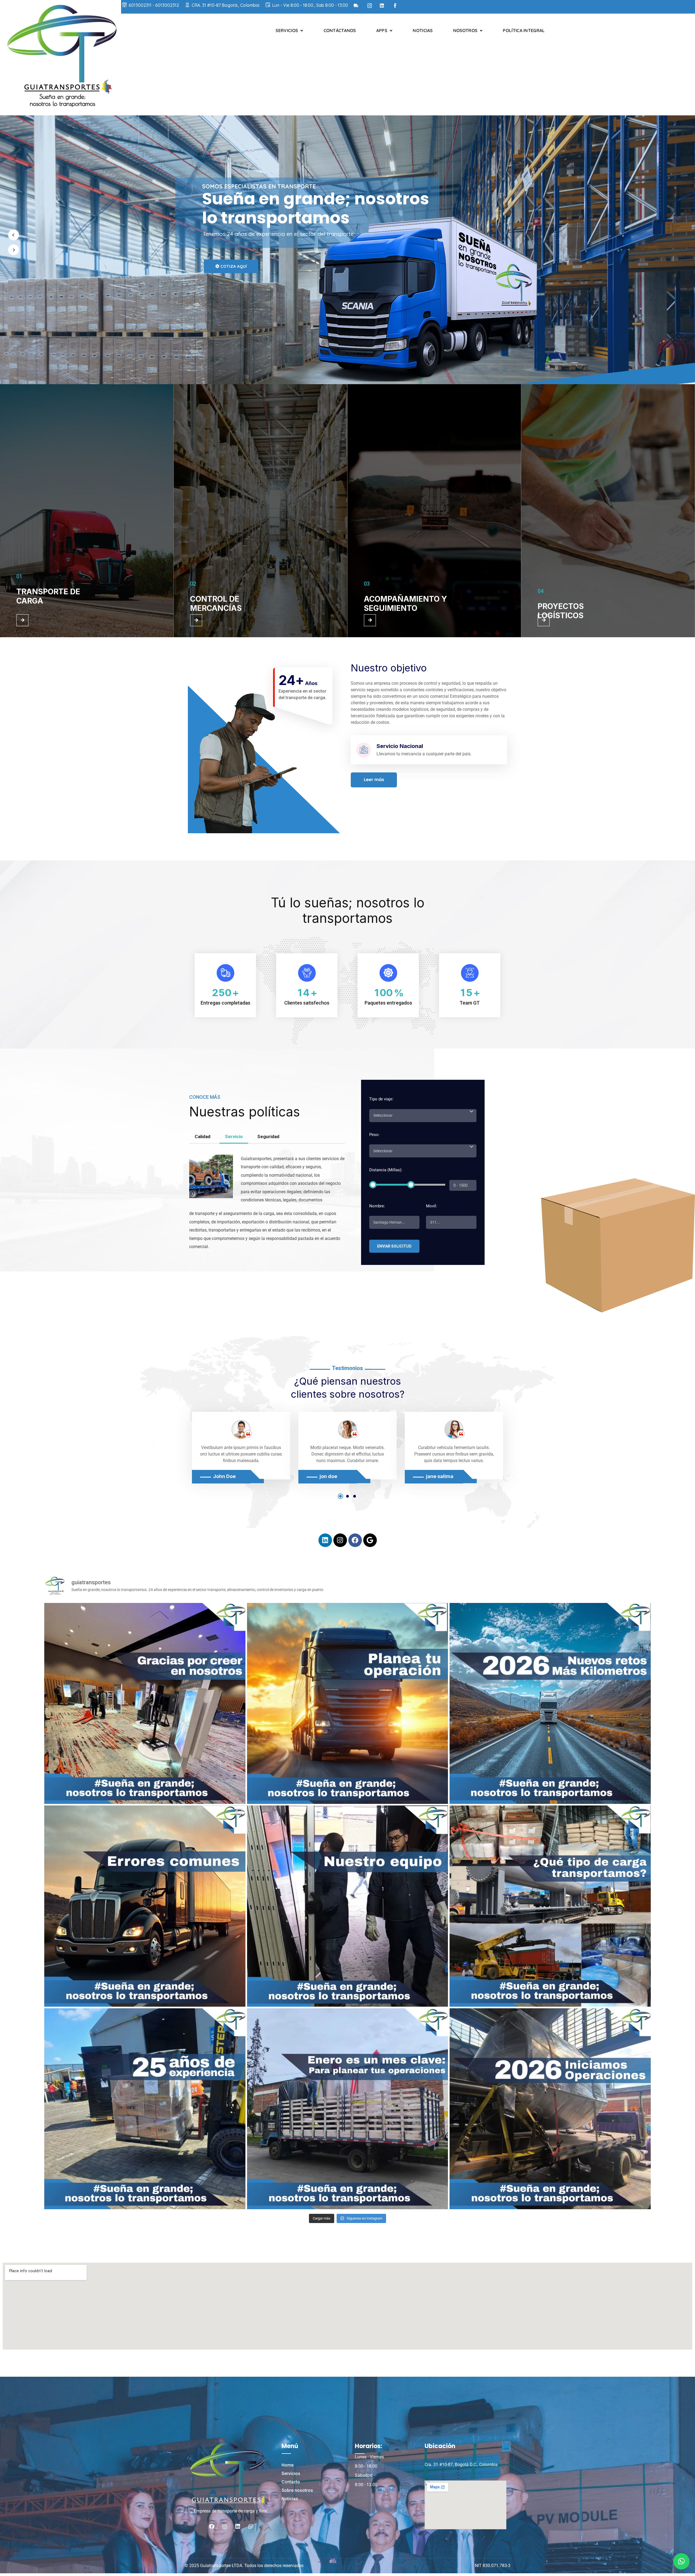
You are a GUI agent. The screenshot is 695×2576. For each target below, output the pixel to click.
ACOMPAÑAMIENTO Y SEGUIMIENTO (405, 604)
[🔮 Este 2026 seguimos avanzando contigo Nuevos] (550, 1703)
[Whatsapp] (251, 2526)
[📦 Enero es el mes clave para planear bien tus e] (347, 2109)
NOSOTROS (465, 30)
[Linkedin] (325, 1540)
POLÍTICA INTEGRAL (524, 30)
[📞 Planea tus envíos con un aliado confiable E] (347, 1703)
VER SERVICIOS (231, 295)
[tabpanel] (241, 1446)
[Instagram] (340, 1540)
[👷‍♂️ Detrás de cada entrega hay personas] (347, 1906)
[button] (681, 2561)
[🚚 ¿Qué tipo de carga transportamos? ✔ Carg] (550, 1906)
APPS (382, 30)
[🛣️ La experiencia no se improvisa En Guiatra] (145, 2109)
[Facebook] (355, 1540)
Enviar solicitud (394, 1246)
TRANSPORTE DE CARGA (48, 596)
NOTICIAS (423, 30)
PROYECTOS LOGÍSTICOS (561, 611)
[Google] (370, 1540)
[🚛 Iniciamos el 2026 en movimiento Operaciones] (550, 2109)
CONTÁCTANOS (340, 30)
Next (511, 1456)
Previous (184, 1456)
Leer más (374, 780)
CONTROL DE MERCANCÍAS (216, 604)
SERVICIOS (287, 30)
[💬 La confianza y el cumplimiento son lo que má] (145, 1703)
